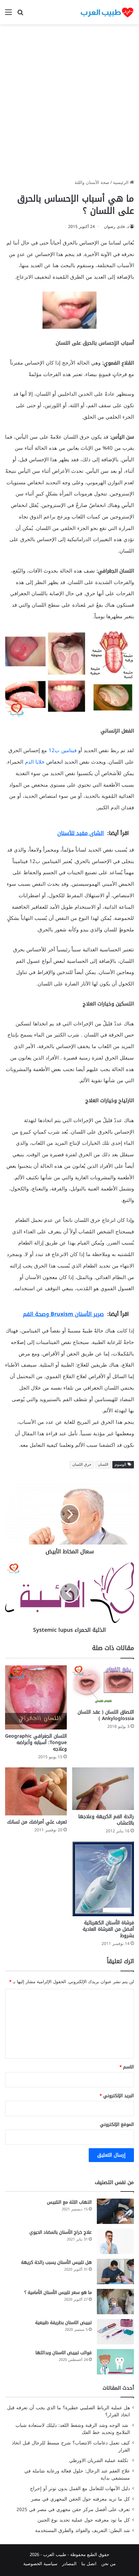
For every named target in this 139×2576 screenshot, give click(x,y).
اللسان (103, 1465)
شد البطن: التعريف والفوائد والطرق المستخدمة (82, 2531)
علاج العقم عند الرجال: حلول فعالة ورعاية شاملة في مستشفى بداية (77, 2475)
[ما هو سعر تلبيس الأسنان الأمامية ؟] (115, 2302)
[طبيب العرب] (107, 12)
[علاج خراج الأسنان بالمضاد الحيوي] (115, 2241)
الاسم (127, 2067)
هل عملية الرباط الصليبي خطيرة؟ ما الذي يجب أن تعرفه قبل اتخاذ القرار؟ (68, 2411)
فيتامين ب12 (63, 750)
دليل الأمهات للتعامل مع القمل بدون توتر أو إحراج (80, 2489)
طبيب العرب (55, 2555)
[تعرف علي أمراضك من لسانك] (36, 1791)
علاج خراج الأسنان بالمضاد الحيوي (61, 2232)
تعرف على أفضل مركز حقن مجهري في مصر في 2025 (73, 2510)
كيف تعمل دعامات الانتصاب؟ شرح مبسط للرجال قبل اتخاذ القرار (71, 2446)
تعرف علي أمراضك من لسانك (37, 1822)
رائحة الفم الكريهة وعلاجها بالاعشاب (106, 1820)
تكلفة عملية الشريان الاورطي (100, 2461)
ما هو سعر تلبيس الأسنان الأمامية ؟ (58, 2292)
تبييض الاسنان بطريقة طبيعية (63, 2323)
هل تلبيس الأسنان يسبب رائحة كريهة (56, 2262)
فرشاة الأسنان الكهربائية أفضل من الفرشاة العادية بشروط (108, 1929)
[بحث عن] (20, 15)
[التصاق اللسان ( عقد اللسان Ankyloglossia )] (103, 1685)
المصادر (69, 2564)
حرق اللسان (82, 1465)
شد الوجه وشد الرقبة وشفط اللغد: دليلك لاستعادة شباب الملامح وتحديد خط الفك (73, 2429)
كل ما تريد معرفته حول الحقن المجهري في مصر (80, 2499)
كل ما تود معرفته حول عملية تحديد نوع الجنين (84, 2520)
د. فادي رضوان (116, 227)
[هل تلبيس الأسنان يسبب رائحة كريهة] (115, 2271)
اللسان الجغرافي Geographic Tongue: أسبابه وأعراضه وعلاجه (36, 1743)
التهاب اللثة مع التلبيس (69, 2202)
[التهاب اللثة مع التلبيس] (115, 2211)
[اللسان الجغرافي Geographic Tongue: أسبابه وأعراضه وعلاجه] (36, 1697)
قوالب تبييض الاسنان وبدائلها (64, 2353)
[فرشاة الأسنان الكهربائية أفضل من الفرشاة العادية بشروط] (103, 1879)
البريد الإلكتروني (117, 2096)
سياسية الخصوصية (40, 2564)
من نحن (108, 2564)
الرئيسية (121, 182)
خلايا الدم (35, 762)
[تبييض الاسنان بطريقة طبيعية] (115, 2332)
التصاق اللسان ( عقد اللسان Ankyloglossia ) (106, 1715)
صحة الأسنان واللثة (92, 182)
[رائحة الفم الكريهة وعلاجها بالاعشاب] (103, 1789)
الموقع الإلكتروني (117, 2124)
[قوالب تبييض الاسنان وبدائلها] (115, 2362)
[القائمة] (8, 15)
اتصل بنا (89, 2564)
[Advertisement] (69, 104)
